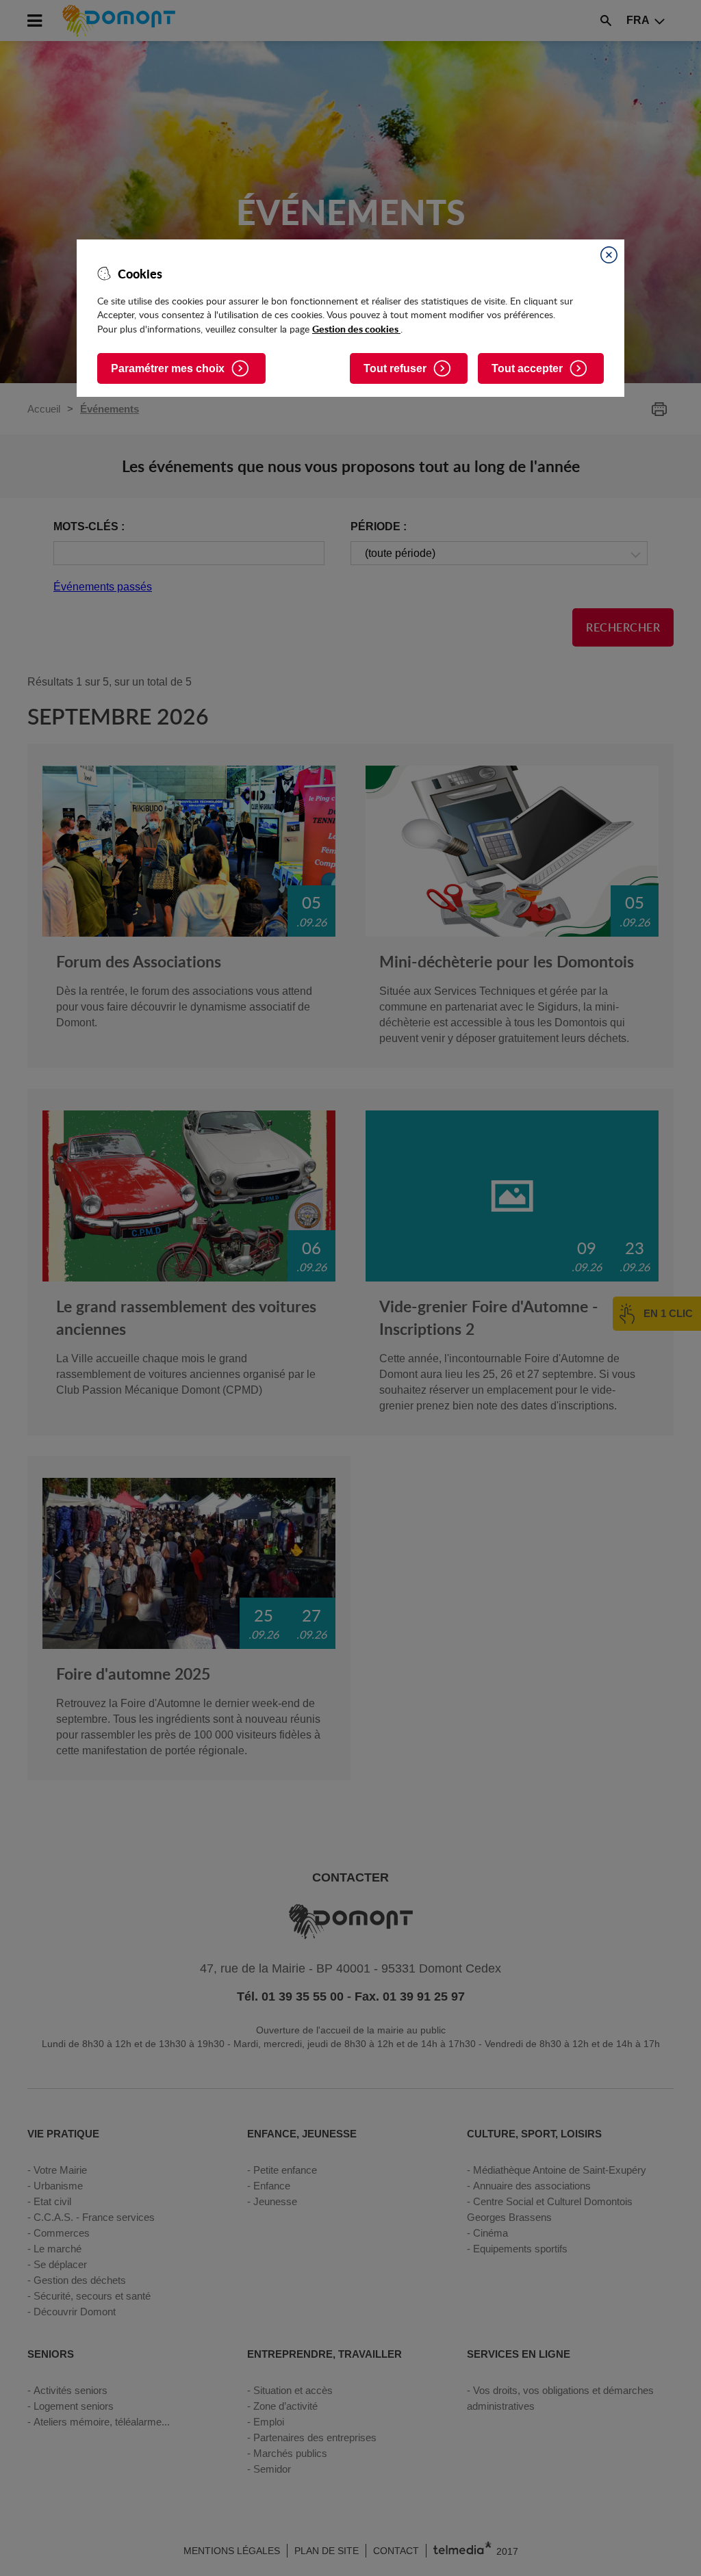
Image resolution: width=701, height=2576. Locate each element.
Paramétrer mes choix (168, 368)
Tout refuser (395, 368)
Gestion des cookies (356, 328)
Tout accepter (527, 368)
